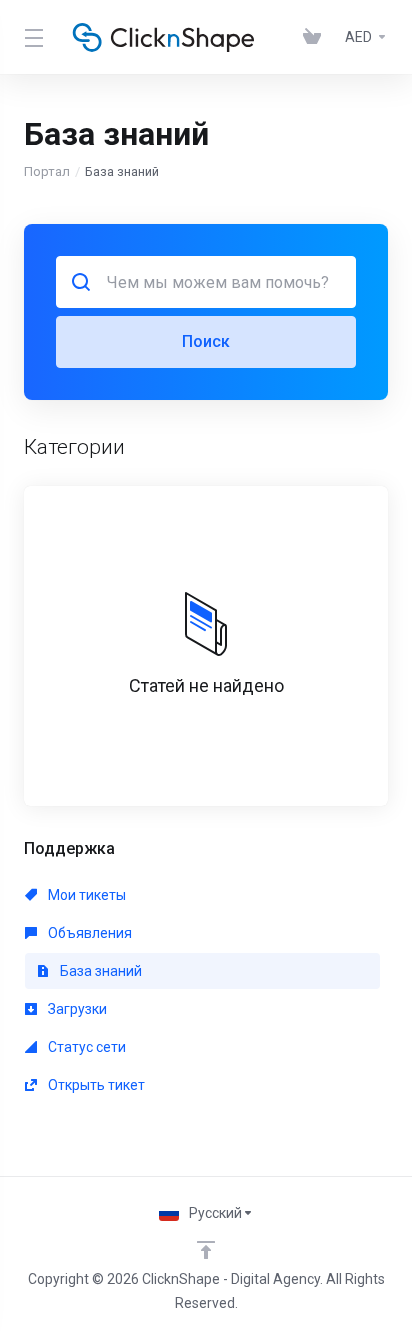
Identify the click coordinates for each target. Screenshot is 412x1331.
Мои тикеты (85, 895)
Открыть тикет (95, 1085)
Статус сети (85, 1047)
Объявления (88, 933)
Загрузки (76, 1009)
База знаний (99, 971)
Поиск (206, 341)
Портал (47, 171)
